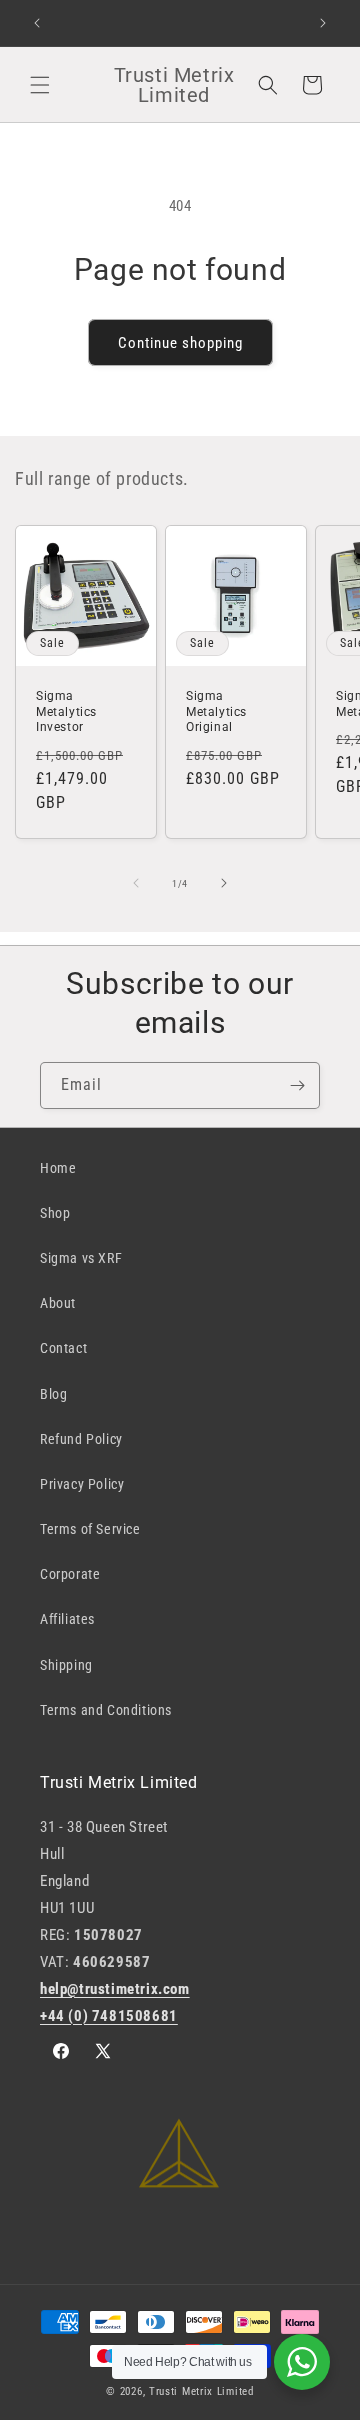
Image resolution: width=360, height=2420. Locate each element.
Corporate (70, 1574)
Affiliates (67, 1619)
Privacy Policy (82, 1484)
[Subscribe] (297, 1085)
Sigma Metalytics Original (216, 711)
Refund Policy (81, 1439)
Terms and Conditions (106, 1710)
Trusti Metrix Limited (201, 2391)
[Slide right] (224, 883)
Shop (55, 1213)
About (58, 1303)
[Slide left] (136, 883)
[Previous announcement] (37, 23)
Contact (63, 1348)
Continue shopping (180, 343)
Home (58, 1168)
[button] (40, 85)
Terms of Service (90, 1529)
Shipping (66, 1665)
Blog (53, 1394)
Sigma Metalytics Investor (66, 711)
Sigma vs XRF (81, 1258)
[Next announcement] (323, 23)
